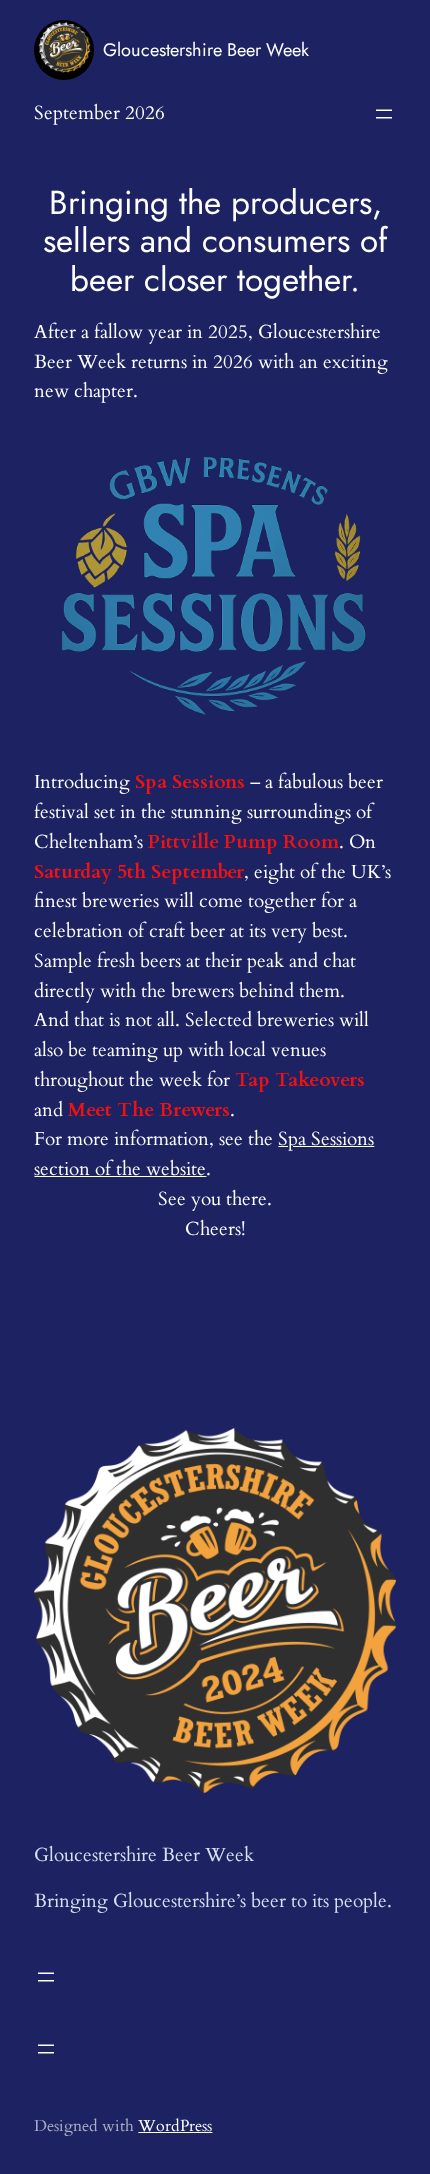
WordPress (175, 2126)
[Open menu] (384, 114)
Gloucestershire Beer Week (206, 50)
